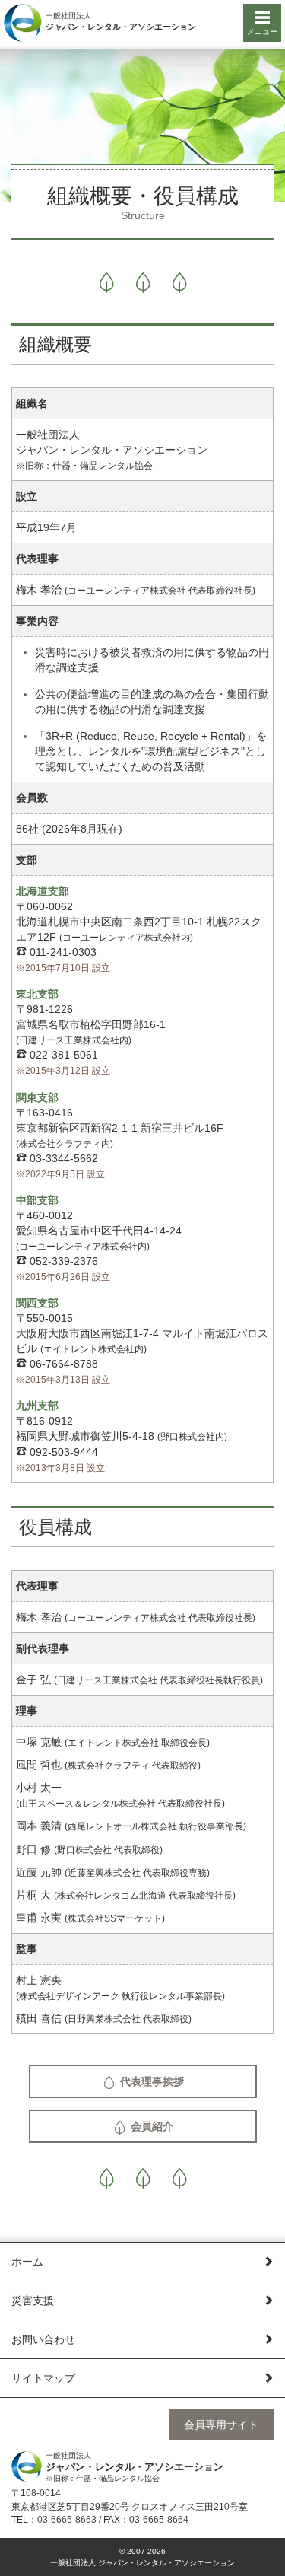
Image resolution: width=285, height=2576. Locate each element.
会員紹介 (150, 2126)
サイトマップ (43, 2378)
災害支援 (33, 2301)
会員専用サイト (221, 2425)
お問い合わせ (43, 2339)
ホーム (27, 2262)
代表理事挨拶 (150, 2081)
